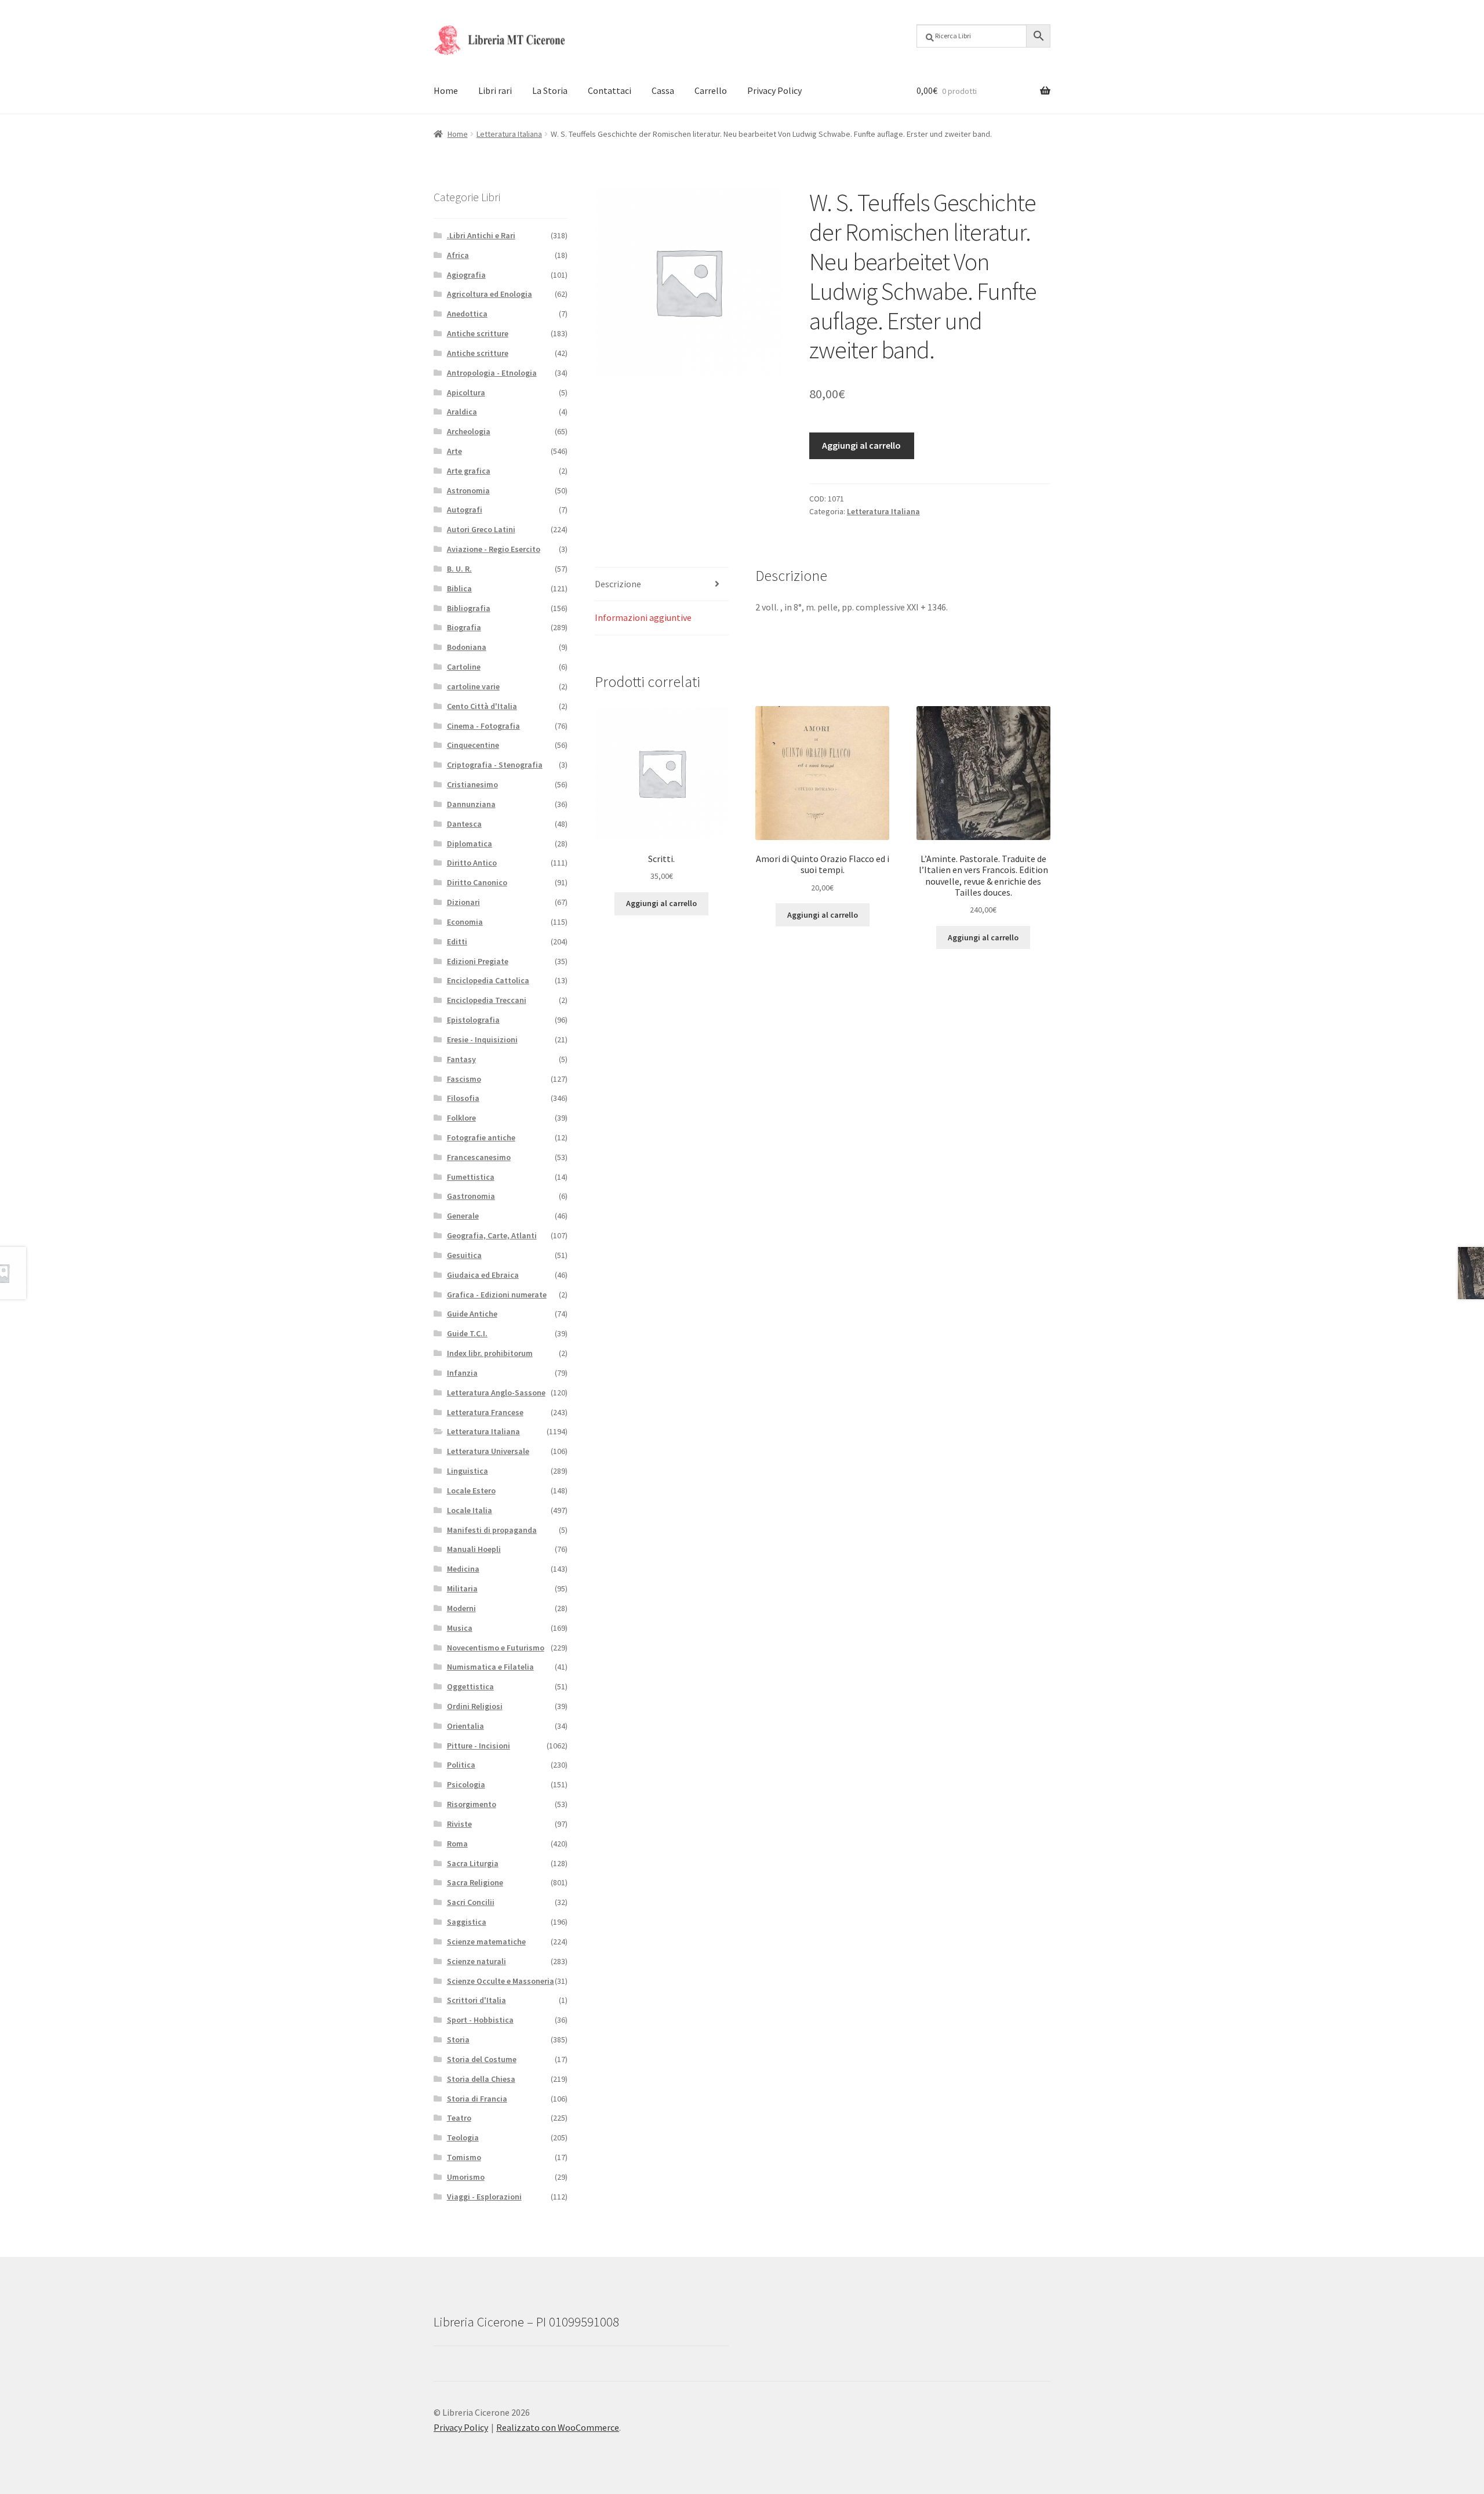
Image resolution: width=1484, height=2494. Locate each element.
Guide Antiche (472, 1314)
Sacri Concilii (471, 1902)
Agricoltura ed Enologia (490, 294)
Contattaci (610, 90)
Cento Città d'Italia (482, 706)
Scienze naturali (477, 1961)
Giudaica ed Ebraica (483, 1275)
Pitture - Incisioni (479, 1746)
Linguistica (468, 1471)
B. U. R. (459, 569)
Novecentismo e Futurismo (496, 1648)
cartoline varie (473, 686)
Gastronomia (471, 1196)
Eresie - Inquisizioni (482, 1039)
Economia (465, 922)
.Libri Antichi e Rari (481, 235)
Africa (458, 255)
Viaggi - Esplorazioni (484, 2197)
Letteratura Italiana (509, 134)
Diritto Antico (472, 863)
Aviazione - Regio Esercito (494, 549)
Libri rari (495, 90)
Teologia (463, 2137)
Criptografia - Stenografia (495, 765)
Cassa (663, 90)
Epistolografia (473, 1020)
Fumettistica (471, 1177)
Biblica (459, 588)
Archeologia (469, 431)
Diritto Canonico (477, 882)
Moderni (461, 1608)
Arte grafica (469, 471)
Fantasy (461, 1059)
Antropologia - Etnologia (492, 373)
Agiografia (466, 275)
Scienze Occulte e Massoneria (501, 1981)
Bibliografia (469, 608)
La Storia (550, 90)
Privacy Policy (774, 90)
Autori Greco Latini (481, 529)
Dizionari (463, 902)
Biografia (464, 627)
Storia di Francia (477, 2099)
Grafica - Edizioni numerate (497, 1295)
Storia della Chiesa (481, 2079)
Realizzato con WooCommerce (558, 2427)
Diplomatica (470, 844)
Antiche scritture (478, 333)
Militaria (462, 1588)
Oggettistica (470, 1686)
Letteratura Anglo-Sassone (496, 1393)
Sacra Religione (475, 1882)
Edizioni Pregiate (478, 961)
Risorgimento (472, 1804)
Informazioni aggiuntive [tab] (643, 617)
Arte (454, 451)
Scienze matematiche (486, 1942)
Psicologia (466, 1784)
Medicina (463, 1569)
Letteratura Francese (485, 1412)
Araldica (462, 412)
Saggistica (467, 1922)
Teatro (459, 2118)
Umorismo (466, 2177)
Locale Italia (470, 1510)
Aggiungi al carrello (861, 445)
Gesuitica (464, 1255)
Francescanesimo (479, 1157)
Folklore (461, 1118)
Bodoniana (467, 647)
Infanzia (462, 1373)
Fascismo (464, 1079)
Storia (458, 2039)
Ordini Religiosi (475, 1706)
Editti (457, 941)
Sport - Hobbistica (480, 2020)
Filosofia (463, 1098)
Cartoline (464, 667)
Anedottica (467, 314)
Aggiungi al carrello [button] (661, 903)
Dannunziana (471, 804)
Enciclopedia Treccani (487, 1000)
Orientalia (465, 1726)
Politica (461, 1765)
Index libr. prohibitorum (490, 1353)
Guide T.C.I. (467, 1333)
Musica (460, 1628)
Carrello (711, 90)
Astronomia (468, 490)
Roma (457, 1844)
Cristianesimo (472, 784)
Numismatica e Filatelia (490, 1667)
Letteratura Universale (488, 1451)
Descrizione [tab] (618, 584)
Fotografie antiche (481, 1137)
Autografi (465, 510)
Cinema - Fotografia (483, 726)
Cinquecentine (473, 745)
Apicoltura (466, 392)
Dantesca (464, 824)
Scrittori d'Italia (477, 2000)
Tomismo (464, 2157)
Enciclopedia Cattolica (488, 980)
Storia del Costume (482, 2059)
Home (446, 90)
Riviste (459, 1824)
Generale (463, 1216)
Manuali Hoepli (474, 1549)
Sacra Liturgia (473, 1863)
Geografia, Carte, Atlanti (492, 1235)
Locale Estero (471, 1490)
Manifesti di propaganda (492, 1530)
